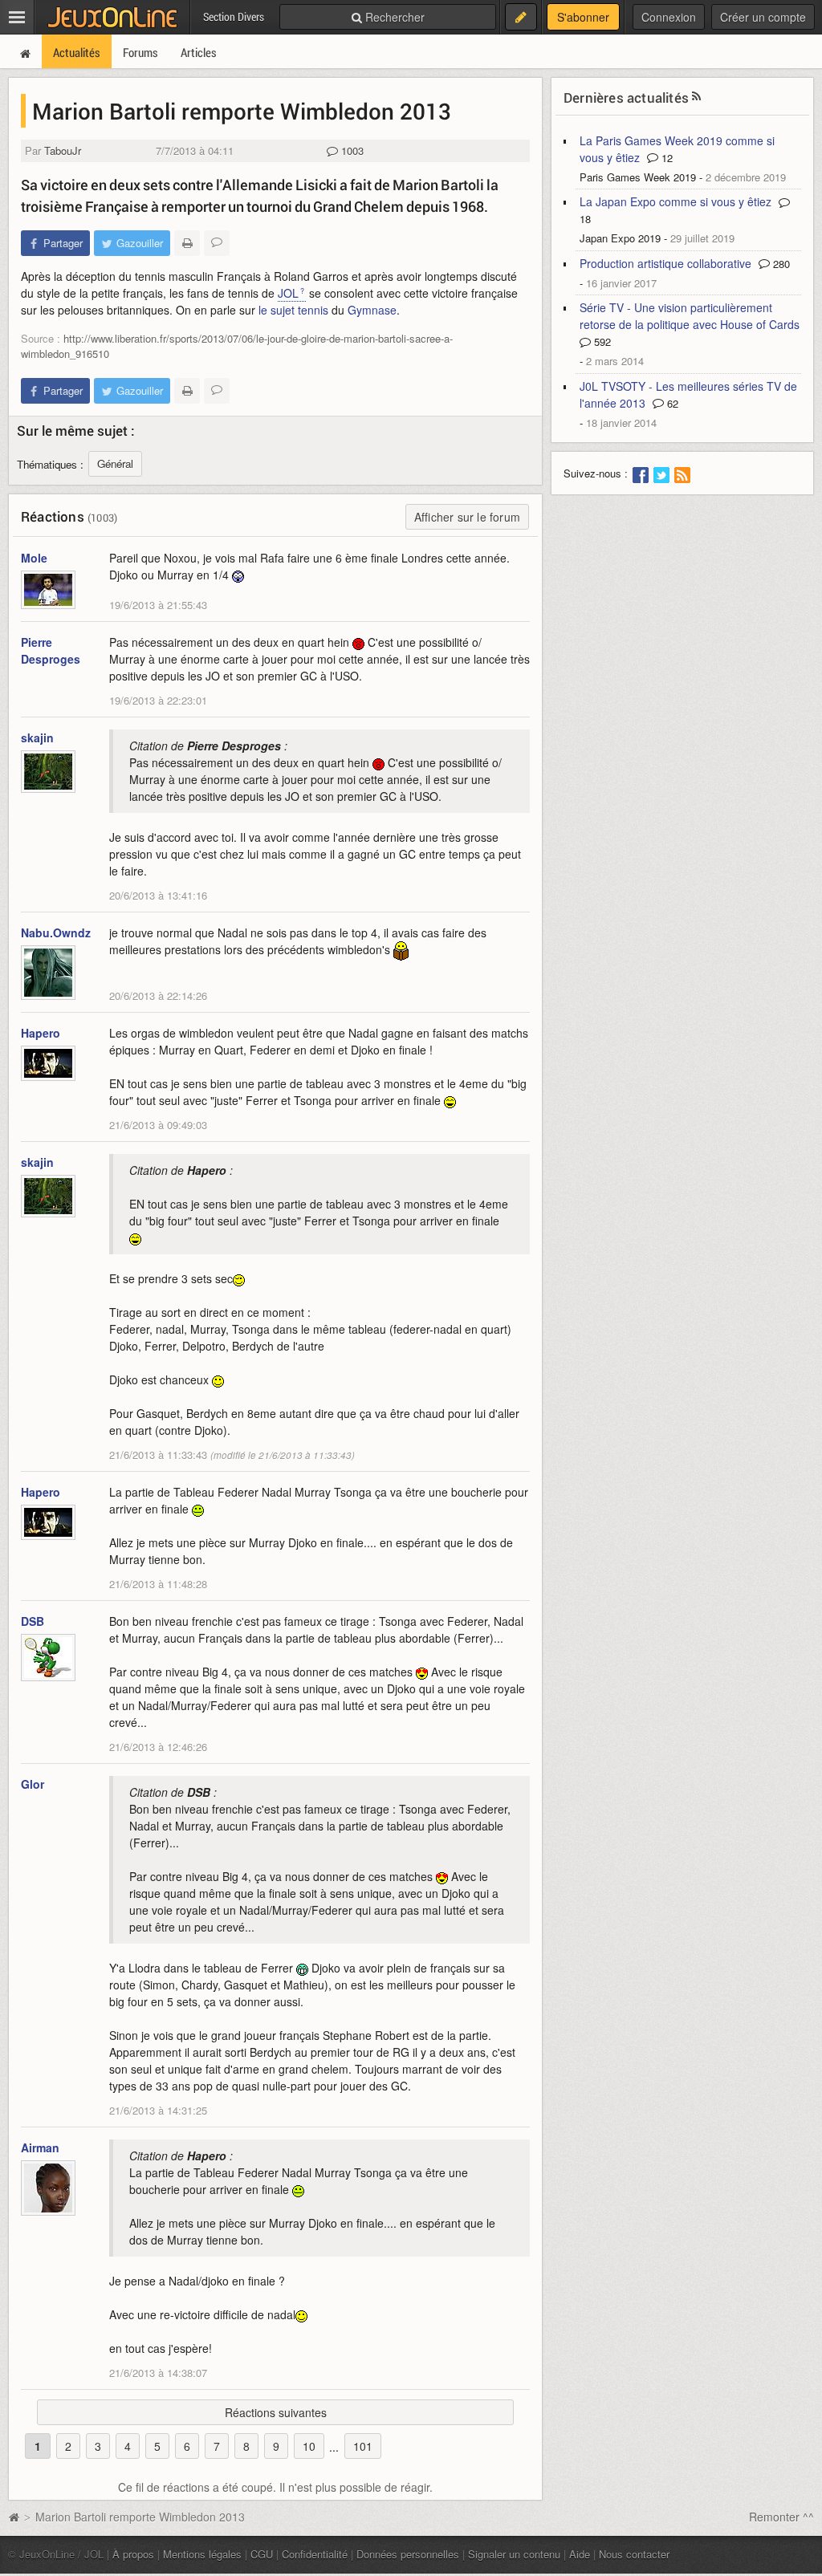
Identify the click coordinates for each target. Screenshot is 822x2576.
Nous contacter (634, 2554)
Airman (40, 2147)
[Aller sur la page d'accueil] (14, 2517)
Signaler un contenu (514, 2554)
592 (601, 341)
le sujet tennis (293, 310)
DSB (33, 1621)
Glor (33, 1784)
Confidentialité (315, 2554)
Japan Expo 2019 (620, 238)
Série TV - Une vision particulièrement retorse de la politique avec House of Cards (690, 316)
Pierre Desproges (51, 650)
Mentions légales (202, 2554)
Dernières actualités (626, 98)
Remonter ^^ (781, 2517)
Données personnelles (408, 2554)
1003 (351, 150)
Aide (580, 2554)
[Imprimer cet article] (187, 243)
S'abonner (583, 17)
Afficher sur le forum (467, 517)
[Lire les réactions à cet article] (217, 243)
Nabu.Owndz (56, 932)
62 (671, 403)
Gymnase (372, 310)
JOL (288, 293)
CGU (262, 2554)
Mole (34, 558)
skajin (37, 737)
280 (780, 264)
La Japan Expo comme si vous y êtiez (676, 201)
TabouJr (63, 150)
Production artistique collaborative (665, 263)
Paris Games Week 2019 (638, 177)
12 (665, 158)
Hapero (41, 1033)
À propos (133, 2554)
